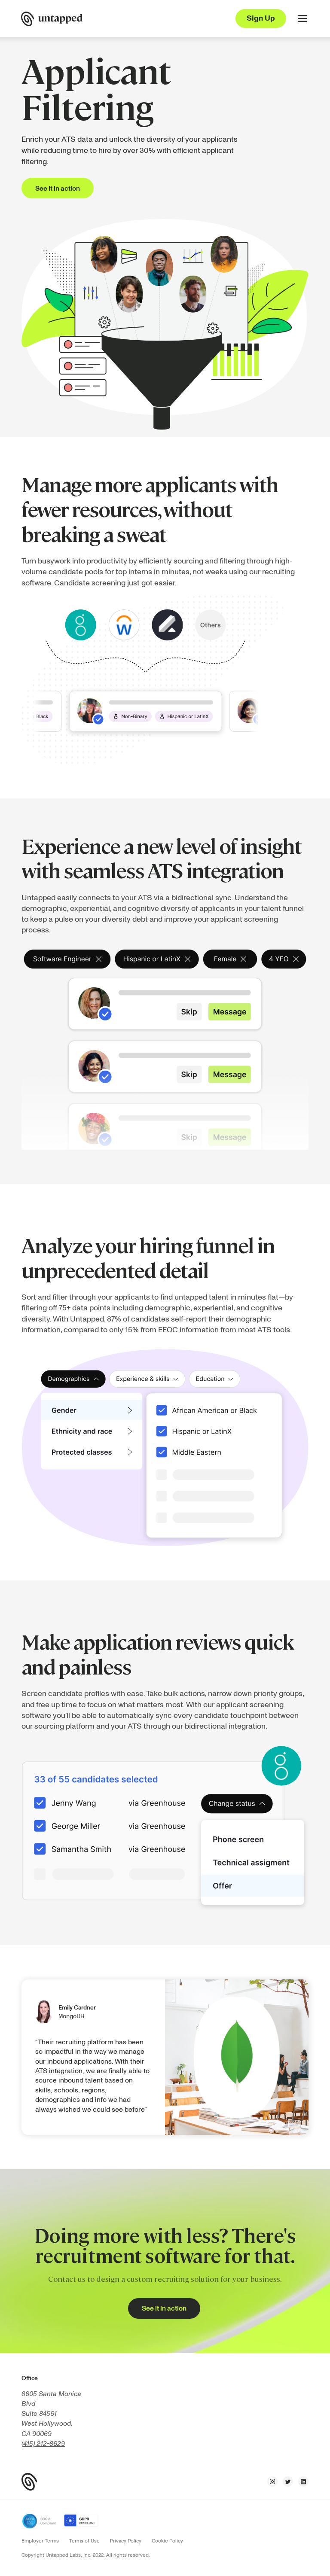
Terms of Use (84, 2541)
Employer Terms (40, 2541)
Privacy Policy (126, 2541)
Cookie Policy (167, 2541)
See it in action (58, 189)
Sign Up (261, 18)
